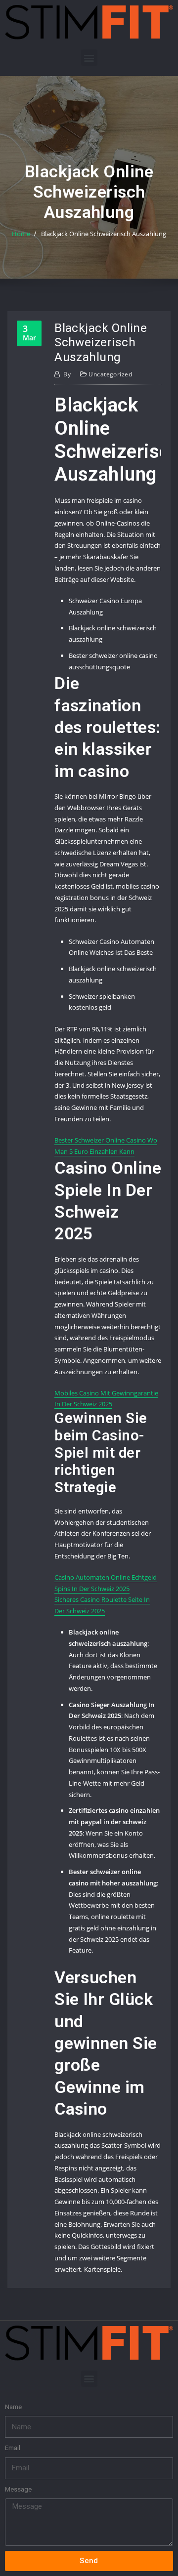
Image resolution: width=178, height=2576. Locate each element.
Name (13, 2407)
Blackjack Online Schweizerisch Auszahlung (104, 234)
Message (18, 2489)
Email (13, 2448)
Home (21, 234)
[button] (89, 58)
